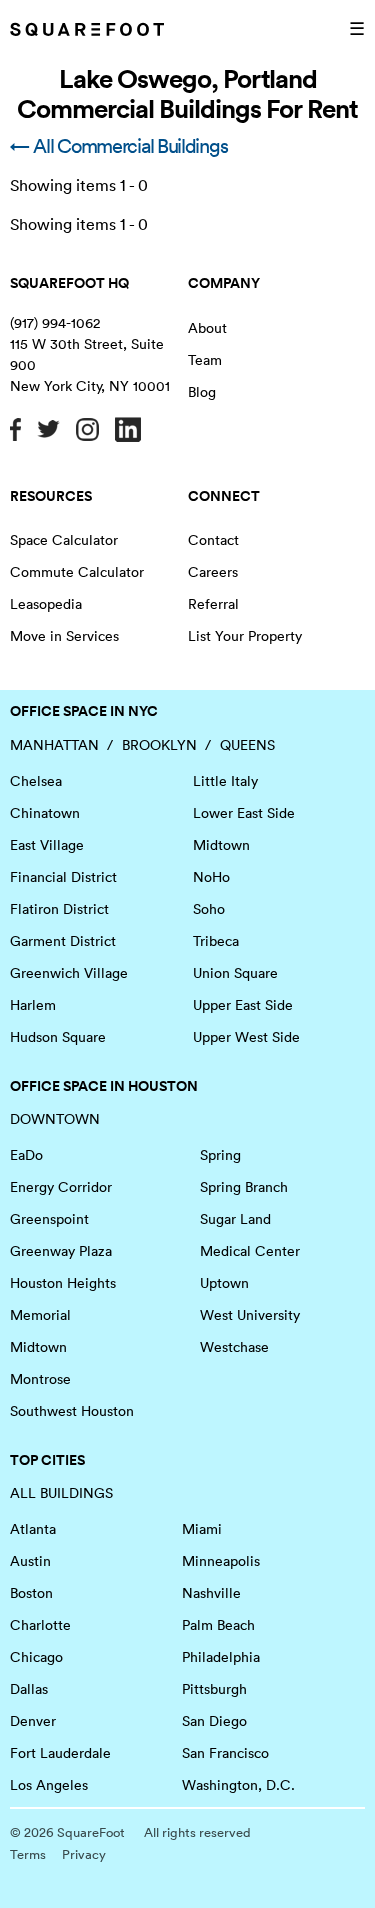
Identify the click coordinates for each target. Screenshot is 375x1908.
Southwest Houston (72, 1411)
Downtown (55, 1119)
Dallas (29, 1689)
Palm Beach (218, 1625)
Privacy (84, 1854)
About (207, 328)
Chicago (36, 1657)
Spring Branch (244, 1187)
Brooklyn (159, 745)
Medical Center (250, 1251)
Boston (31, 1593)
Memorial (40, 1315)
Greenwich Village (69, 973)
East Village (47, 845)
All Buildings (61, 1493)
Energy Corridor (61, 1187)
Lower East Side (244, 813)
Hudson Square (58, 1037)
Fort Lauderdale (60, 1753)
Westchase (234, 1347)
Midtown (221, 845)
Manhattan (54, 745)
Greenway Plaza (61, 1251)
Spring (220, 1155)
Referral (213, 604)
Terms (28, 1854)
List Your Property (245, 636)
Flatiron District (59, 909)
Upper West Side (246, 1037)
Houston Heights (63, 1283)
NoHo (211, 877)
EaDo (26, 1155)
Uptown (224, 1283)
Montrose (40, 1379)
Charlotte (40, 1625)
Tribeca (216, 941)
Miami (202, 1529)
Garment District (63, 941)
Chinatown (45, 813)
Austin (30, 1561)
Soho (209, 909)
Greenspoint (49, 1219)
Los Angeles (49, 1785)
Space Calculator (64, 540)
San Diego (214, 1721)
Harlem (33, 1005)
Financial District (63, 877)
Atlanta (33, 1529)
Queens (247, 745)
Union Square (235, 973)
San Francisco (225, 1753)
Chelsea (36, 781)
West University (250, 1315)
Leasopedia (46, 604)
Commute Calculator (77, 572)
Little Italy (225, 781)
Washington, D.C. (238, 1785)
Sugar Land (235, 1219)
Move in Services (64, 636)
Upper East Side (243, 1005)
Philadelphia (221, 1657)
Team (205, 360)
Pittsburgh (214, 1689)
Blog (202, 392)
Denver (33, 1721)
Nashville (211, 1593)
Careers (213, 572)
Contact (213, 540)
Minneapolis (221, 1561)
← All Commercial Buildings (118, 146)
